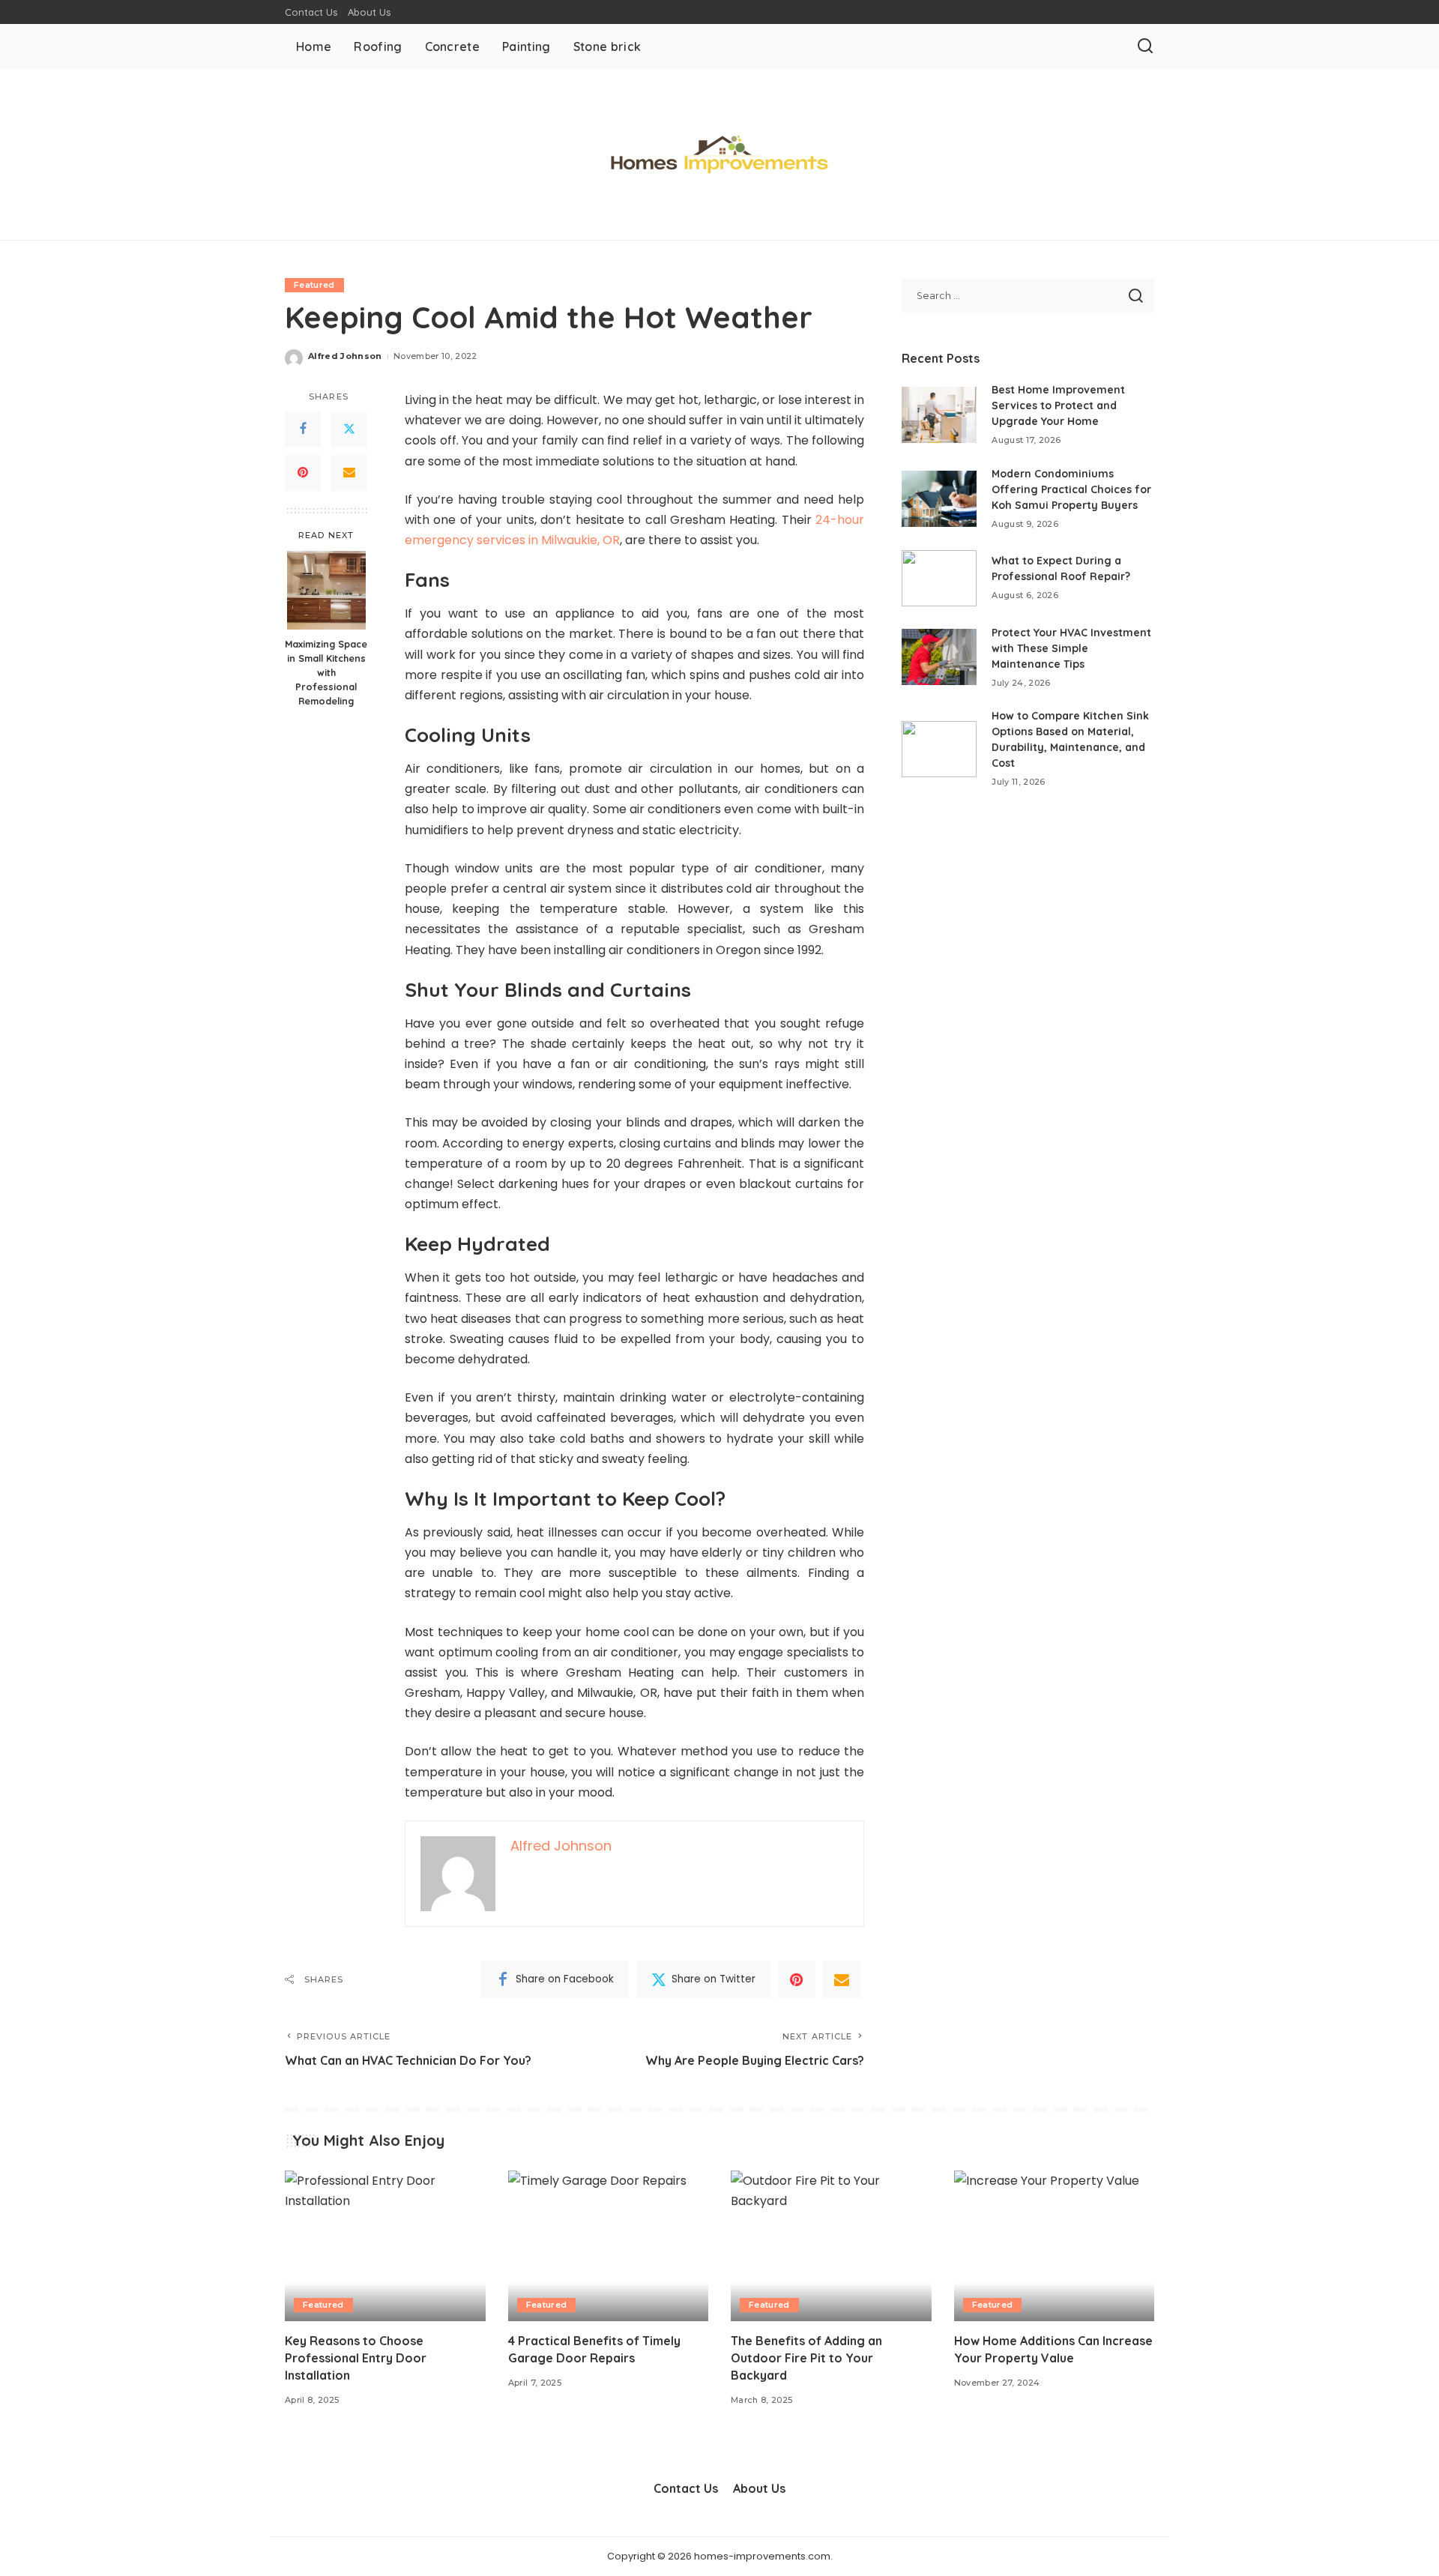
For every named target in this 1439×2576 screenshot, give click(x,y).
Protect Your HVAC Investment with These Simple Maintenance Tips (1071, 648)
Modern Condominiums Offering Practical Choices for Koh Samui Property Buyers (1071, 489)
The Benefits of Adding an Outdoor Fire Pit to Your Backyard (806, 2358)
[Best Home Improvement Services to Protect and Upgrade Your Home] (939, 415)
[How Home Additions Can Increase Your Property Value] (1055, 2246)
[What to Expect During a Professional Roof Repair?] (939, 578)
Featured (314, 285)
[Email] (349, 473)
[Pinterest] (303, 473)
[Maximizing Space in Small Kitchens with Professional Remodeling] (326, 590)
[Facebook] (303, 429)
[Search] (1145, 46)
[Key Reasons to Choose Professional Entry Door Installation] (385, 2246)
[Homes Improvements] (719, 154)
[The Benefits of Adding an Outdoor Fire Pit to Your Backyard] (831, 2246)
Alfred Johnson (345, 356)
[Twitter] (349, 429)
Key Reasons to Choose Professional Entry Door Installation (356, 2358)
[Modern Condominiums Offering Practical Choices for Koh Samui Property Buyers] (939, 499)
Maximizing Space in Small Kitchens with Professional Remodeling (326, 672)
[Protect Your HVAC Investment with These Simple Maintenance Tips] (939, 657)
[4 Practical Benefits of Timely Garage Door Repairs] (609, 2246)
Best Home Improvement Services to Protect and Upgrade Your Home (1058, 405)
